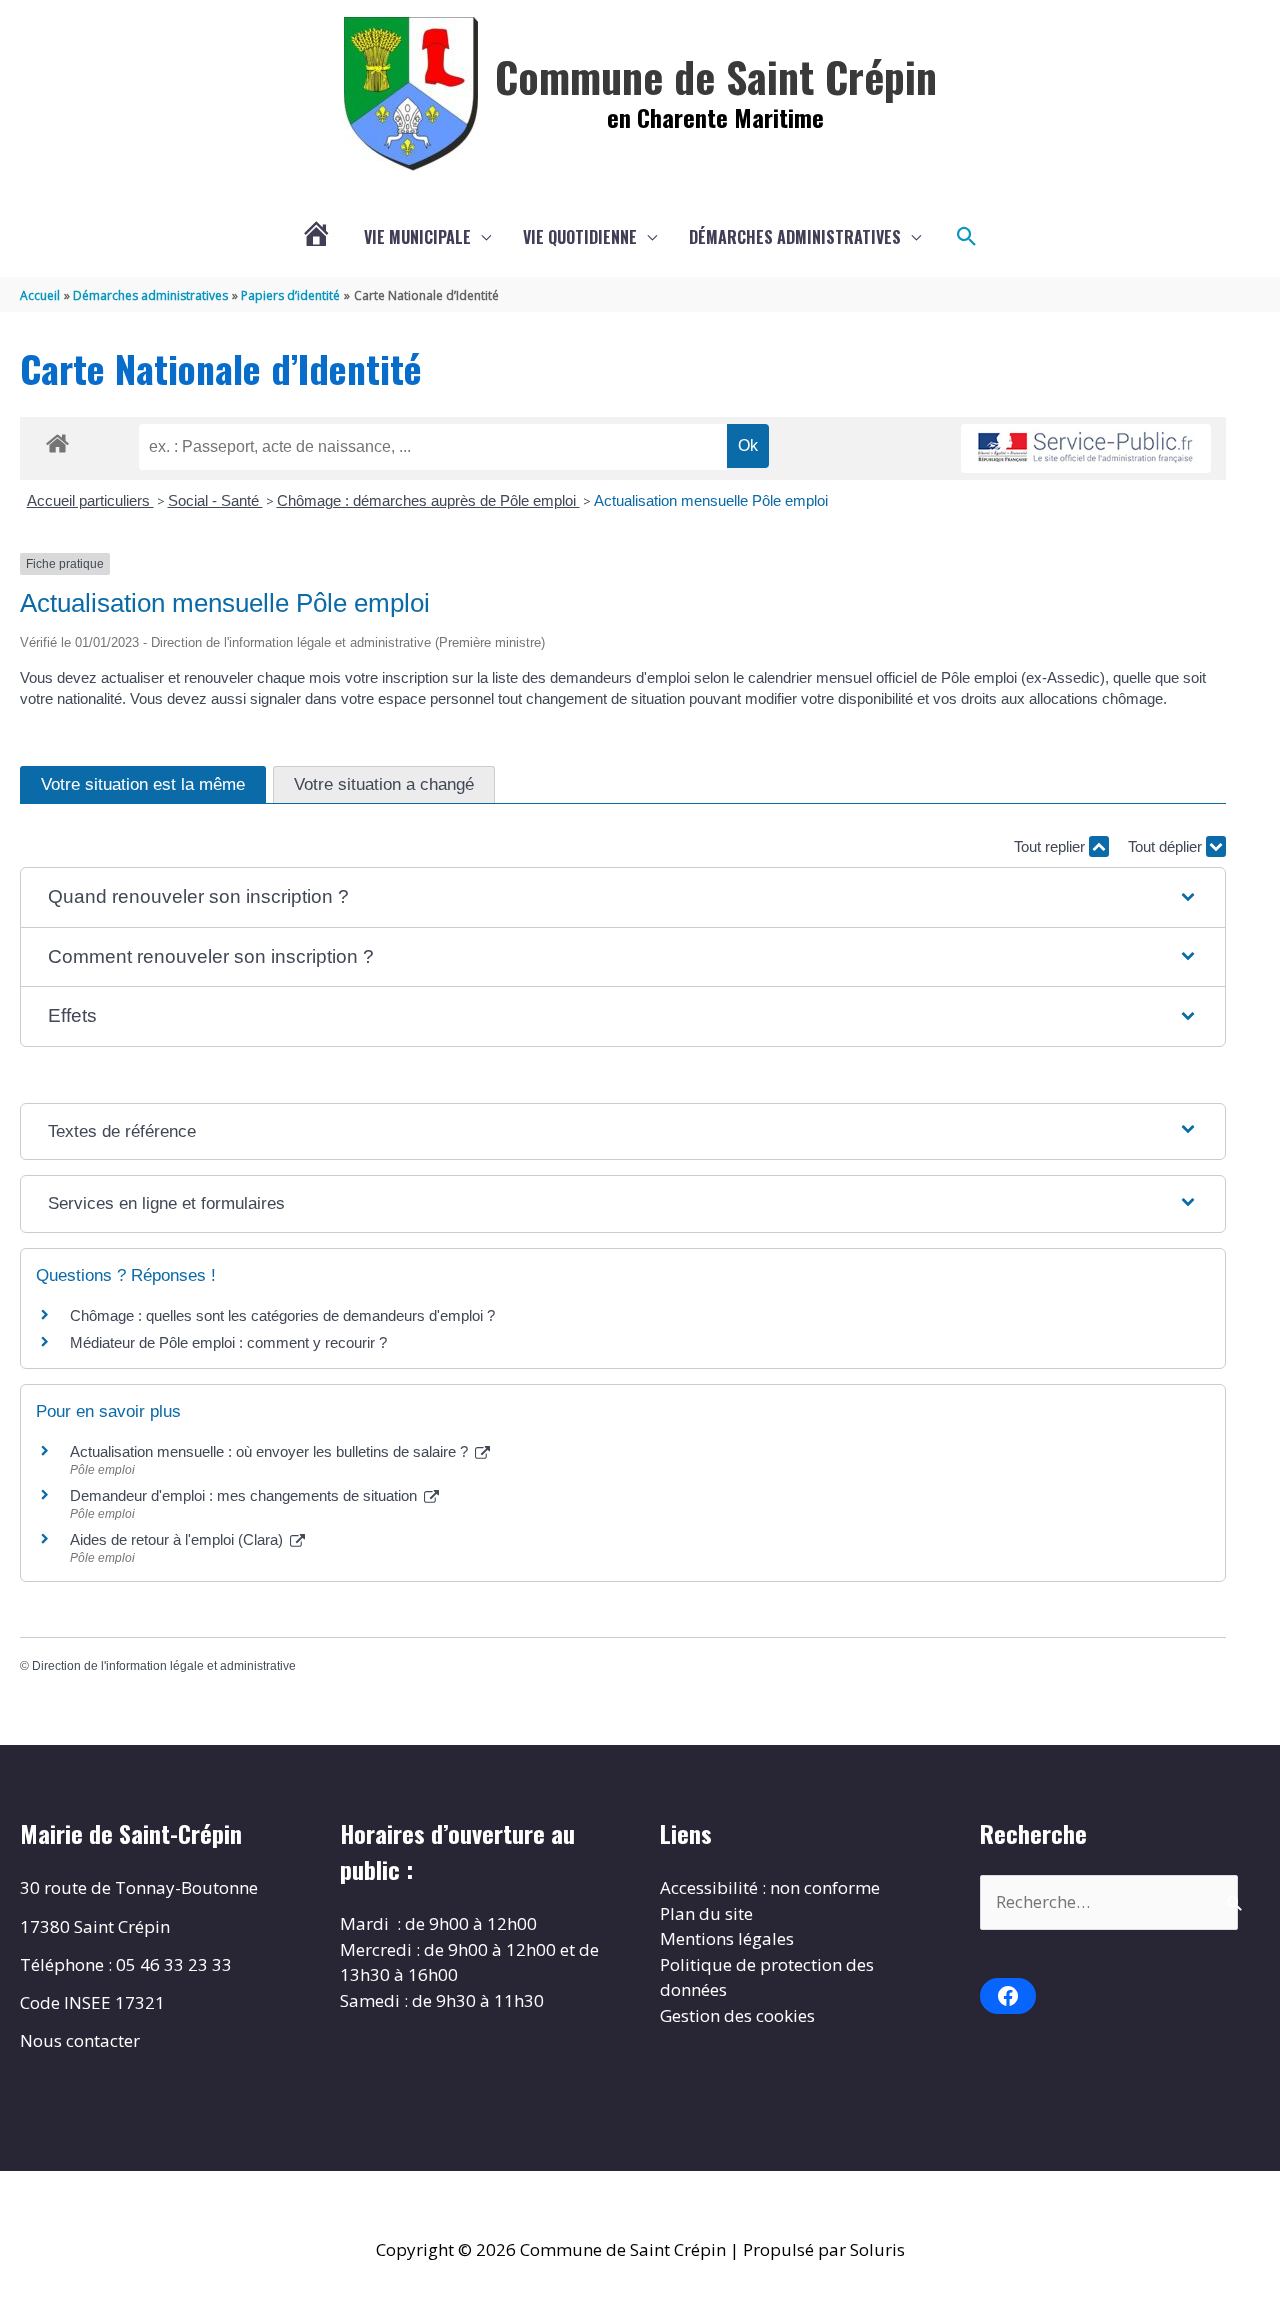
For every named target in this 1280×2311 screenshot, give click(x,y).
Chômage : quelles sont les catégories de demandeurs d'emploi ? (282, 1315)
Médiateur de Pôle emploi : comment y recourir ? (228, 1342)
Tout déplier (1167, 846)
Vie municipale (417, 237)
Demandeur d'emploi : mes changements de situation (245, 1495)
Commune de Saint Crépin (716, 76)
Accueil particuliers (90, 500)
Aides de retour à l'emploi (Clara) (178, 1539)
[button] (967, 237)
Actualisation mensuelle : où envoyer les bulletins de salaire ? (271, 1451)
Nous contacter (80, 2040)
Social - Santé (215, 500)
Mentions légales (727, 1938)
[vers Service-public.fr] (1086, 448)
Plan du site (706, 1913)
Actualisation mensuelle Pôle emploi (711, 500)
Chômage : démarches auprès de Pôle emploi (428, 500)
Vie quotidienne (580, 237)
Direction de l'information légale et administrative (164, 1666)
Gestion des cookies (737, 2015)
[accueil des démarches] (57, 440)
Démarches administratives (795, 237)
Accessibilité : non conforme (770, 1887)
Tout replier (1051, 846)
